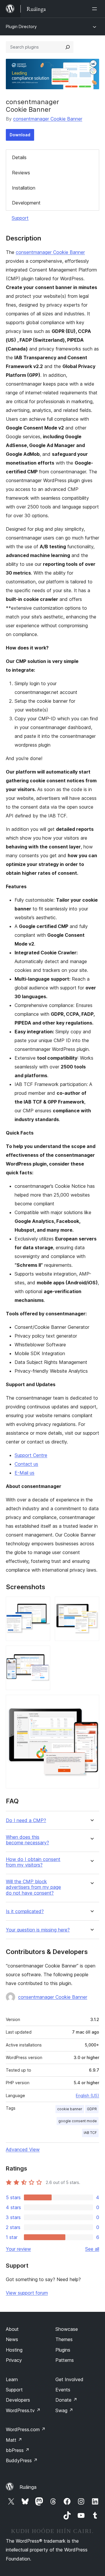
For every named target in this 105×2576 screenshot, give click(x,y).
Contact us (26, 1464)
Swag (64, 2410)
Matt (14, 2440)
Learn (12, 2379)
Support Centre (31, 1455)
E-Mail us (24, 1473)
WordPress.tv (23, 2410)
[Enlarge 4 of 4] (91, 1703)
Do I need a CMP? (26, 1820)
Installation (24, 188)
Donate (66, 2400)
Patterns (65, 2360)
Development (26, 203)
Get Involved (69, 2379)
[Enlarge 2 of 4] (91, 1604)
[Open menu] (96, 9)
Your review (18, 2249)
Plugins (63, 2350)
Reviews (21, 173)
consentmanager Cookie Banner (48, 119)
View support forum (27, 2293)
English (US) (87, 2095)
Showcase (67, 2329)
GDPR (92, 2109)
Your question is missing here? (38, 1930)
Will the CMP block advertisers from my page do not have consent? (33, 1887)
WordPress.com (26, 2429)
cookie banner (70, 2109)
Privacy (14, 2360)
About (12, 2329)
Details (19, 157)
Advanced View (23, 2149)
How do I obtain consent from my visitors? (33, 1862)
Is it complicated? (25, 1911)
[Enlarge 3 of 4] (42, 1654)
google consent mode (78, 2121)
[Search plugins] (68, 47)
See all (92, 2249)
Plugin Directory (21, 26)
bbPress (18, 2450)
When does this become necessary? (27, 1840)
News (12, 2339)
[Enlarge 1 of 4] (42, 1604)
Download (20, 135)
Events (63, 2390)
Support (20, 218)
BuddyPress (22, 2460)
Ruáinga (28, 2487)
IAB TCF (90, 2133)
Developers (18, 2400)
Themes (64, 2339)
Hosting (14, 2350)
